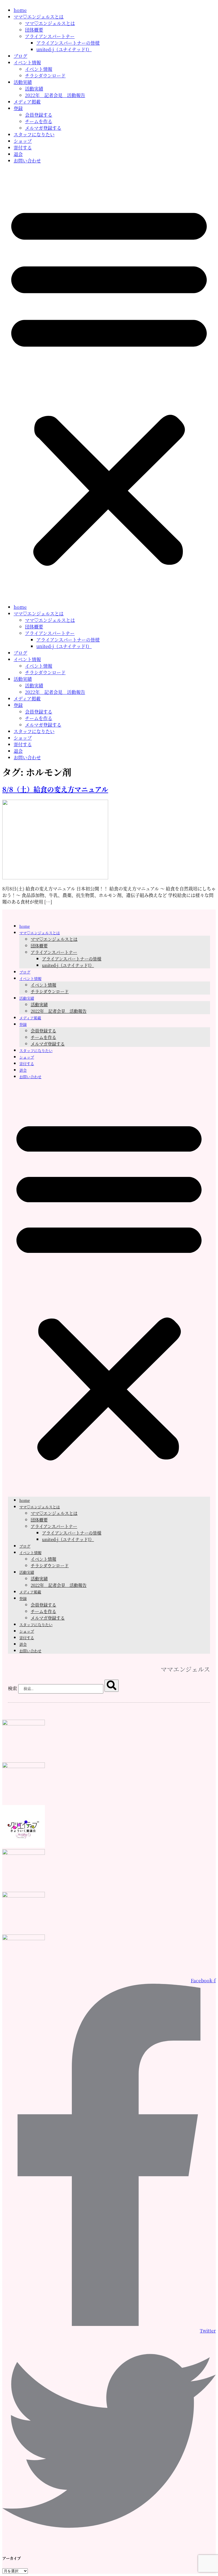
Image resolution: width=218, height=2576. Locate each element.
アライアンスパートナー (50, 36)
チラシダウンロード (45, 76)
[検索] (112, 1686)
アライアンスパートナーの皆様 (68, 43)
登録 (18, 108)
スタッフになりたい (34, 134)
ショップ (23, 141)
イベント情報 (27, 62)
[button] (109, 384)
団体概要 (34, 30)
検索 (12, 1688)
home (20, 10)
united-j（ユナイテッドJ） (64, 49)
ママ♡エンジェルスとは (39, 17)
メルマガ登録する (43, 128)
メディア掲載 (27, 102)
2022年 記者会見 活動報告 (55, 95)
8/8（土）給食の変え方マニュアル (55, 789)
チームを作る (39, 121)
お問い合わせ (27, 161)
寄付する (23, 148)
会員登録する (39, 115)
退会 (18, 154)
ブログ (20, 56)
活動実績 (23, 82)
